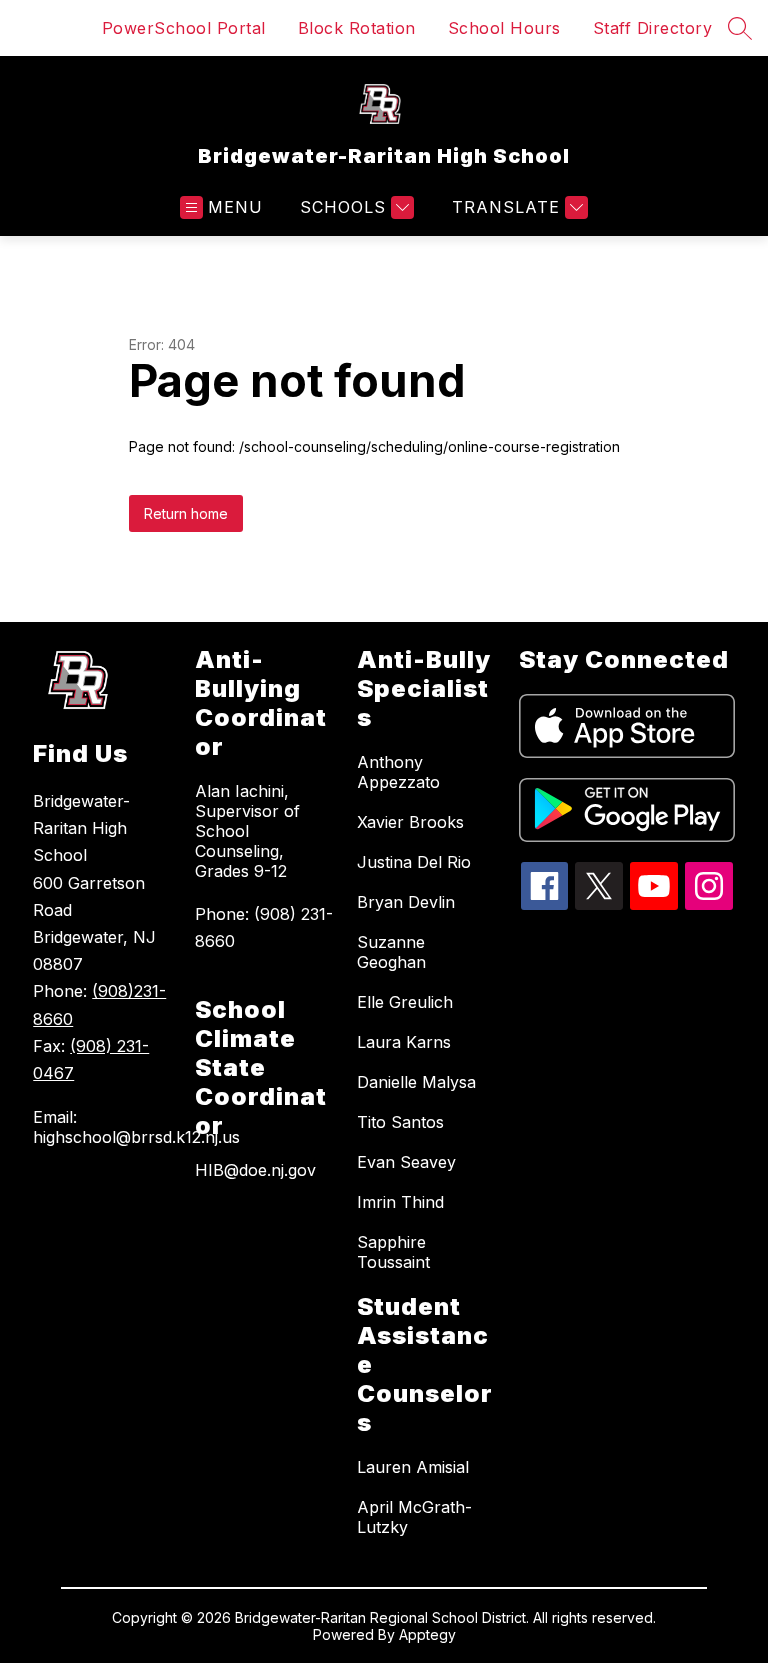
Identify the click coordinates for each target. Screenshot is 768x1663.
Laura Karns (404, 1042)
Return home (186, 513)
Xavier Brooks (410, 822)
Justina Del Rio (414, 862)
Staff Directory (653, 28)
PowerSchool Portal (184, 28)
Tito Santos (400, 1122)
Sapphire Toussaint (393, 1252)
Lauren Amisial (413, 1467)
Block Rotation (357, 28)
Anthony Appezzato (398, 772)
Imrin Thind (400, 1202)
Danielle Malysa (416, 1082)
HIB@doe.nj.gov (255, 1170)
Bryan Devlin (406, 902)
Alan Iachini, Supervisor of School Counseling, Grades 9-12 (247, 831)
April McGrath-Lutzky (414, 1517)
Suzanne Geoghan (391, 952)
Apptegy (427, 1634)
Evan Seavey (406, 1162)
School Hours (504, 28)
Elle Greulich (405, 1002)
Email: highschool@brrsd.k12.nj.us (104, 1127)
